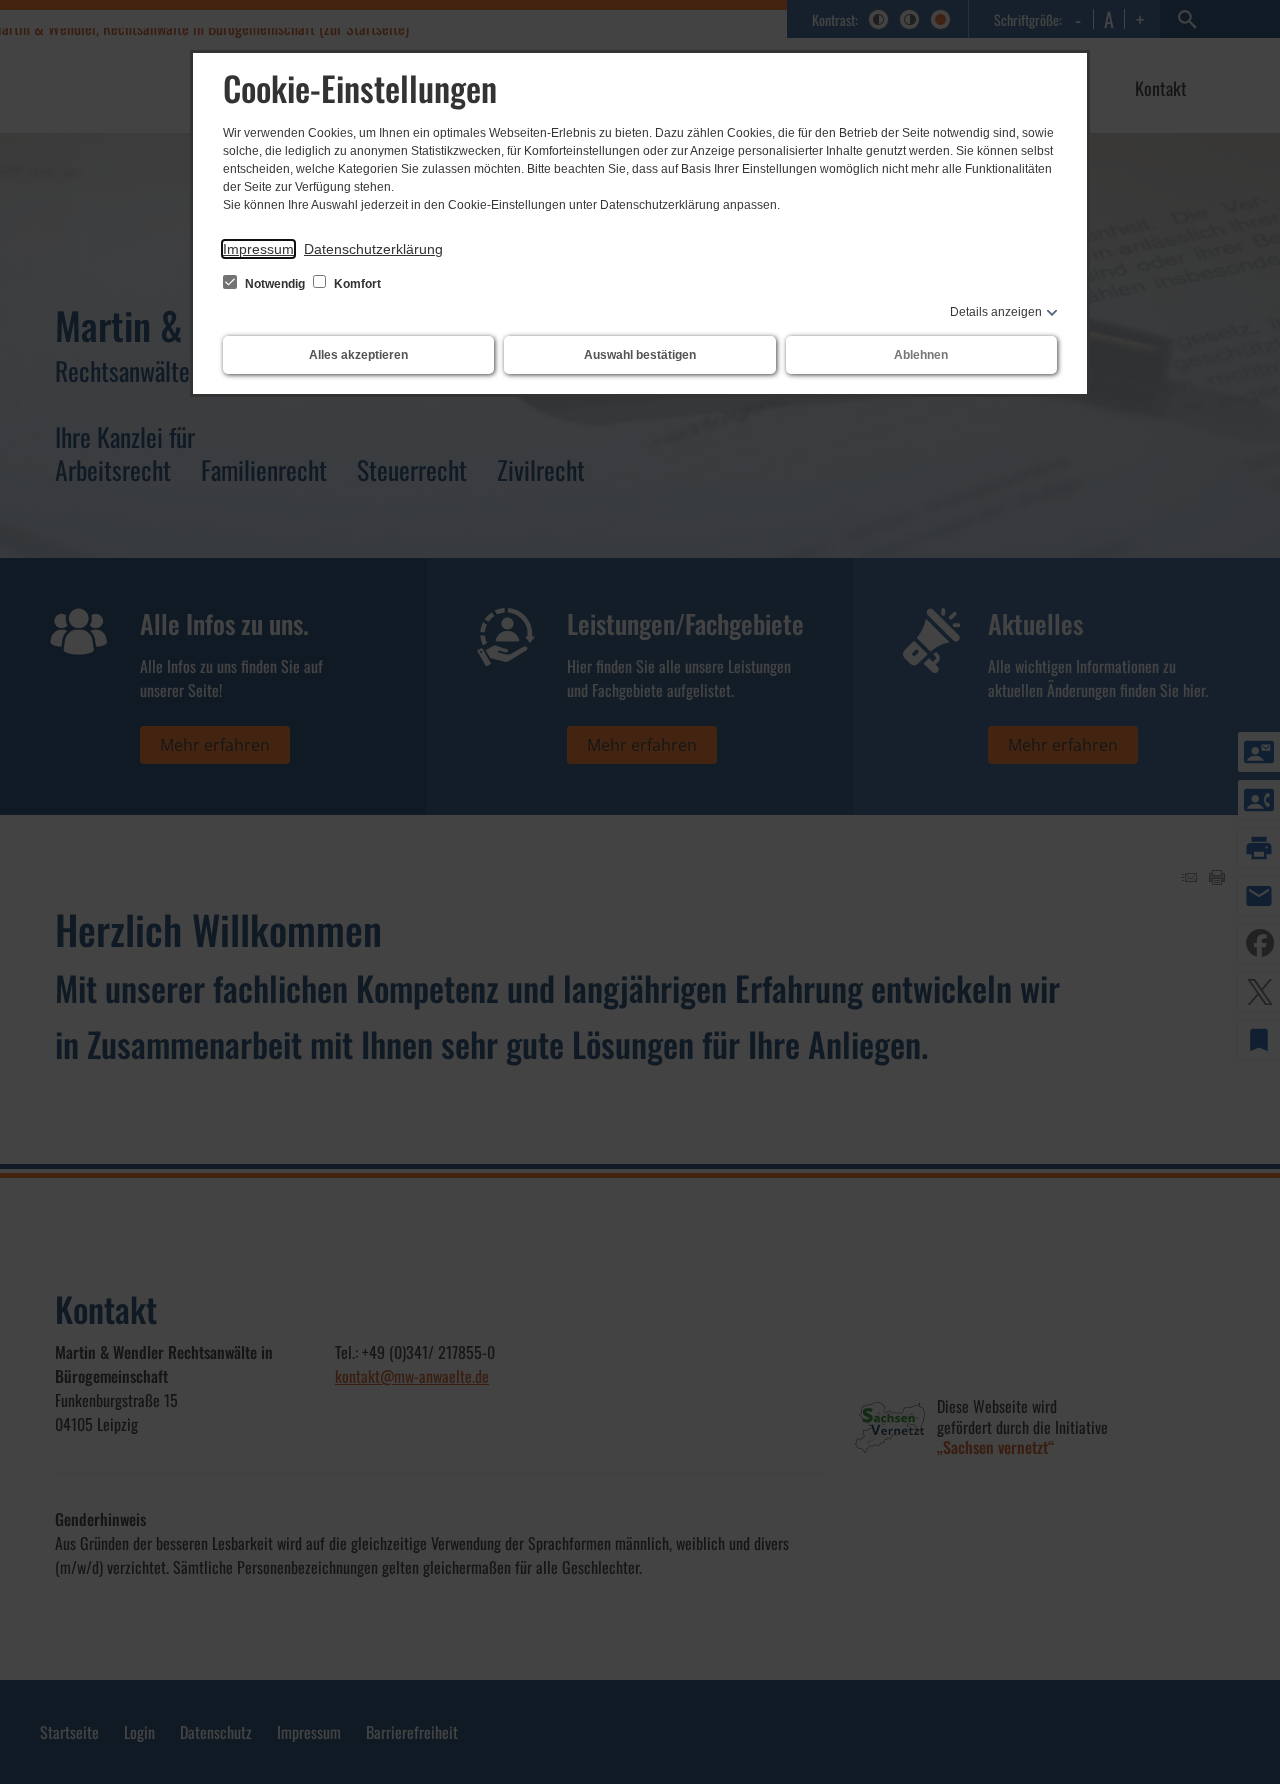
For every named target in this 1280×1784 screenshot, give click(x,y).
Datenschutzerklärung (373, 249)
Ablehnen (921, 355)
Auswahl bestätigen (640, 355)
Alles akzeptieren (358, 355)
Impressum (258, 249)
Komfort (356, 284)
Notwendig (275, 284)
